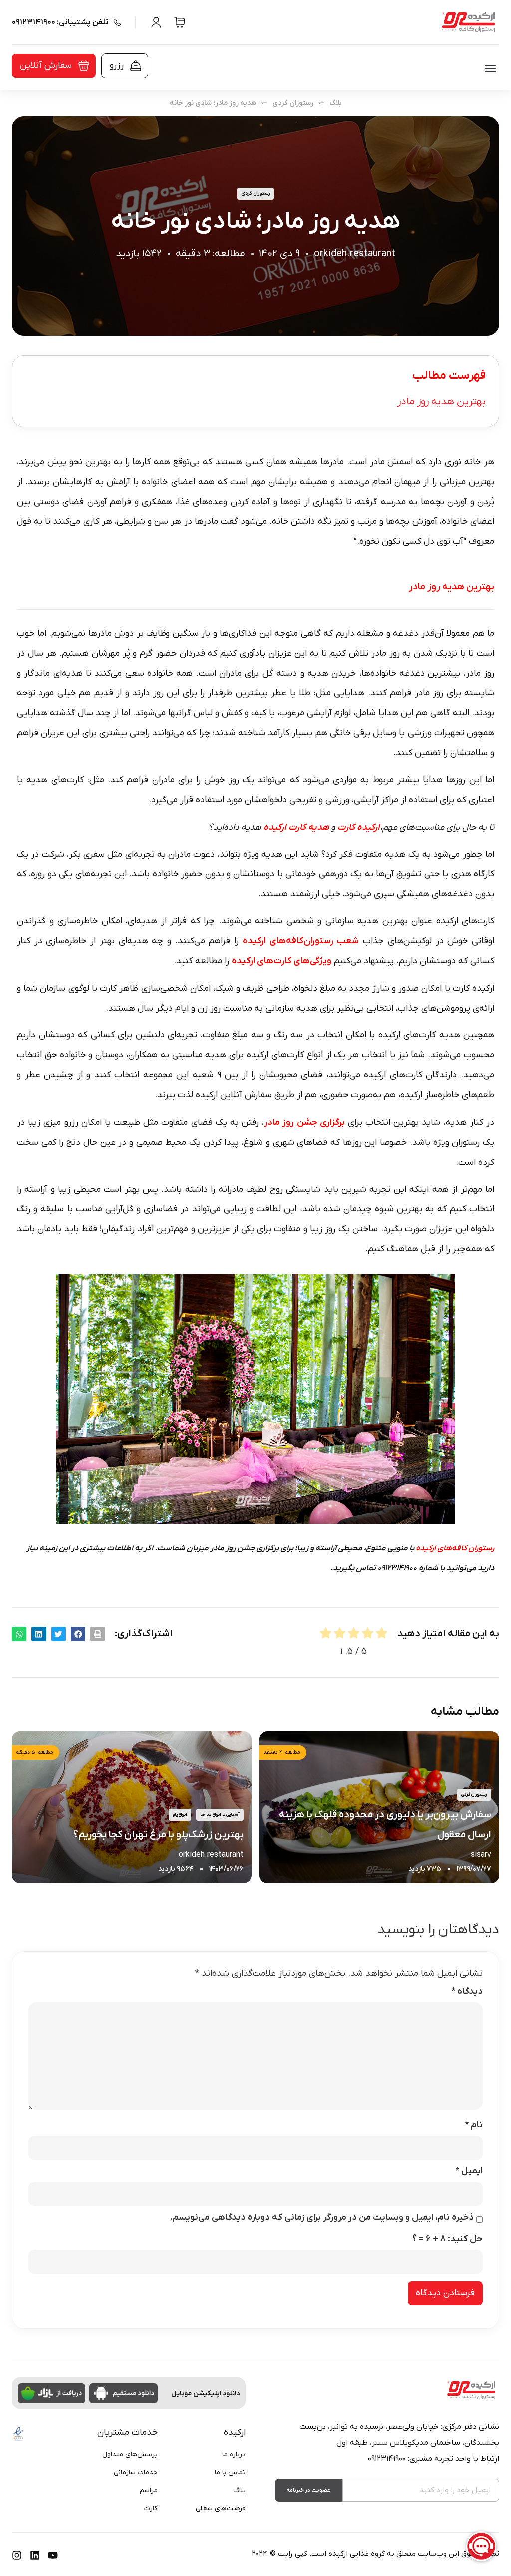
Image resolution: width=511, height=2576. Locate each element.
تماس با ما (230, 2473)
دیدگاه (467, 1992)
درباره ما (234, 2455)
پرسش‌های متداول (130, 2455)
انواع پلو (180, 1815)
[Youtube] (53, 2555)
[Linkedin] (35, 2555)
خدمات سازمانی (136, 2473)
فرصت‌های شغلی (221, 2508)
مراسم (149, 2490)
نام (474, 2125)
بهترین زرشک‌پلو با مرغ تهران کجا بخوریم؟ (158, 1835)
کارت (151, 2508)
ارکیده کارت (359, 827)
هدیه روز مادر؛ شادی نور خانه (213, 103)
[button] (490, 68)
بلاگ (336, 103)
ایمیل (469, 2171)
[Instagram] (17, 2555)
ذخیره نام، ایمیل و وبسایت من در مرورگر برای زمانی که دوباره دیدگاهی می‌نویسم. (322, 2218)
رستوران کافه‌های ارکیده (455, 1548)
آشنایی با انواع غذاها (220, 1815)
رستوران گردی (293, 103)
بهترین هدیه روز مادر (441, 402)
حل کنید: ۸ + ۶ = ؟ (447, 2239)
